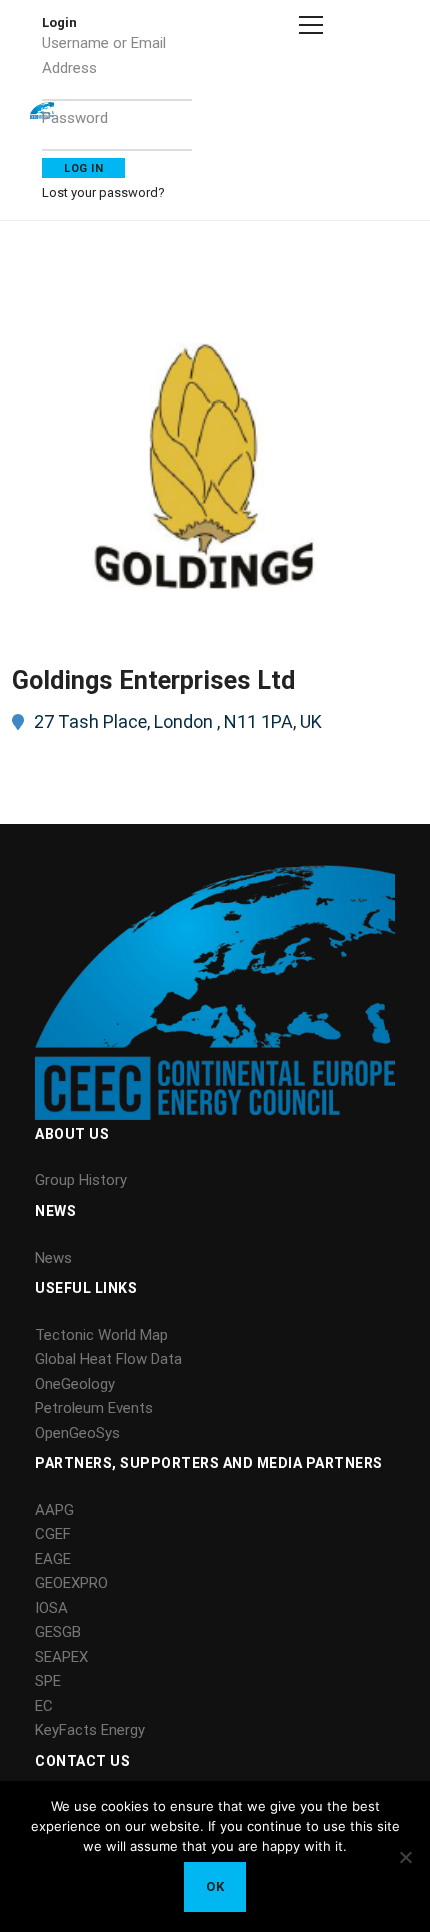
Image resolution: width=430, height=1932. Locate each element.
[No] (405, 1857)
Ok (215, 1886)
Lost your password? (103, 192)
